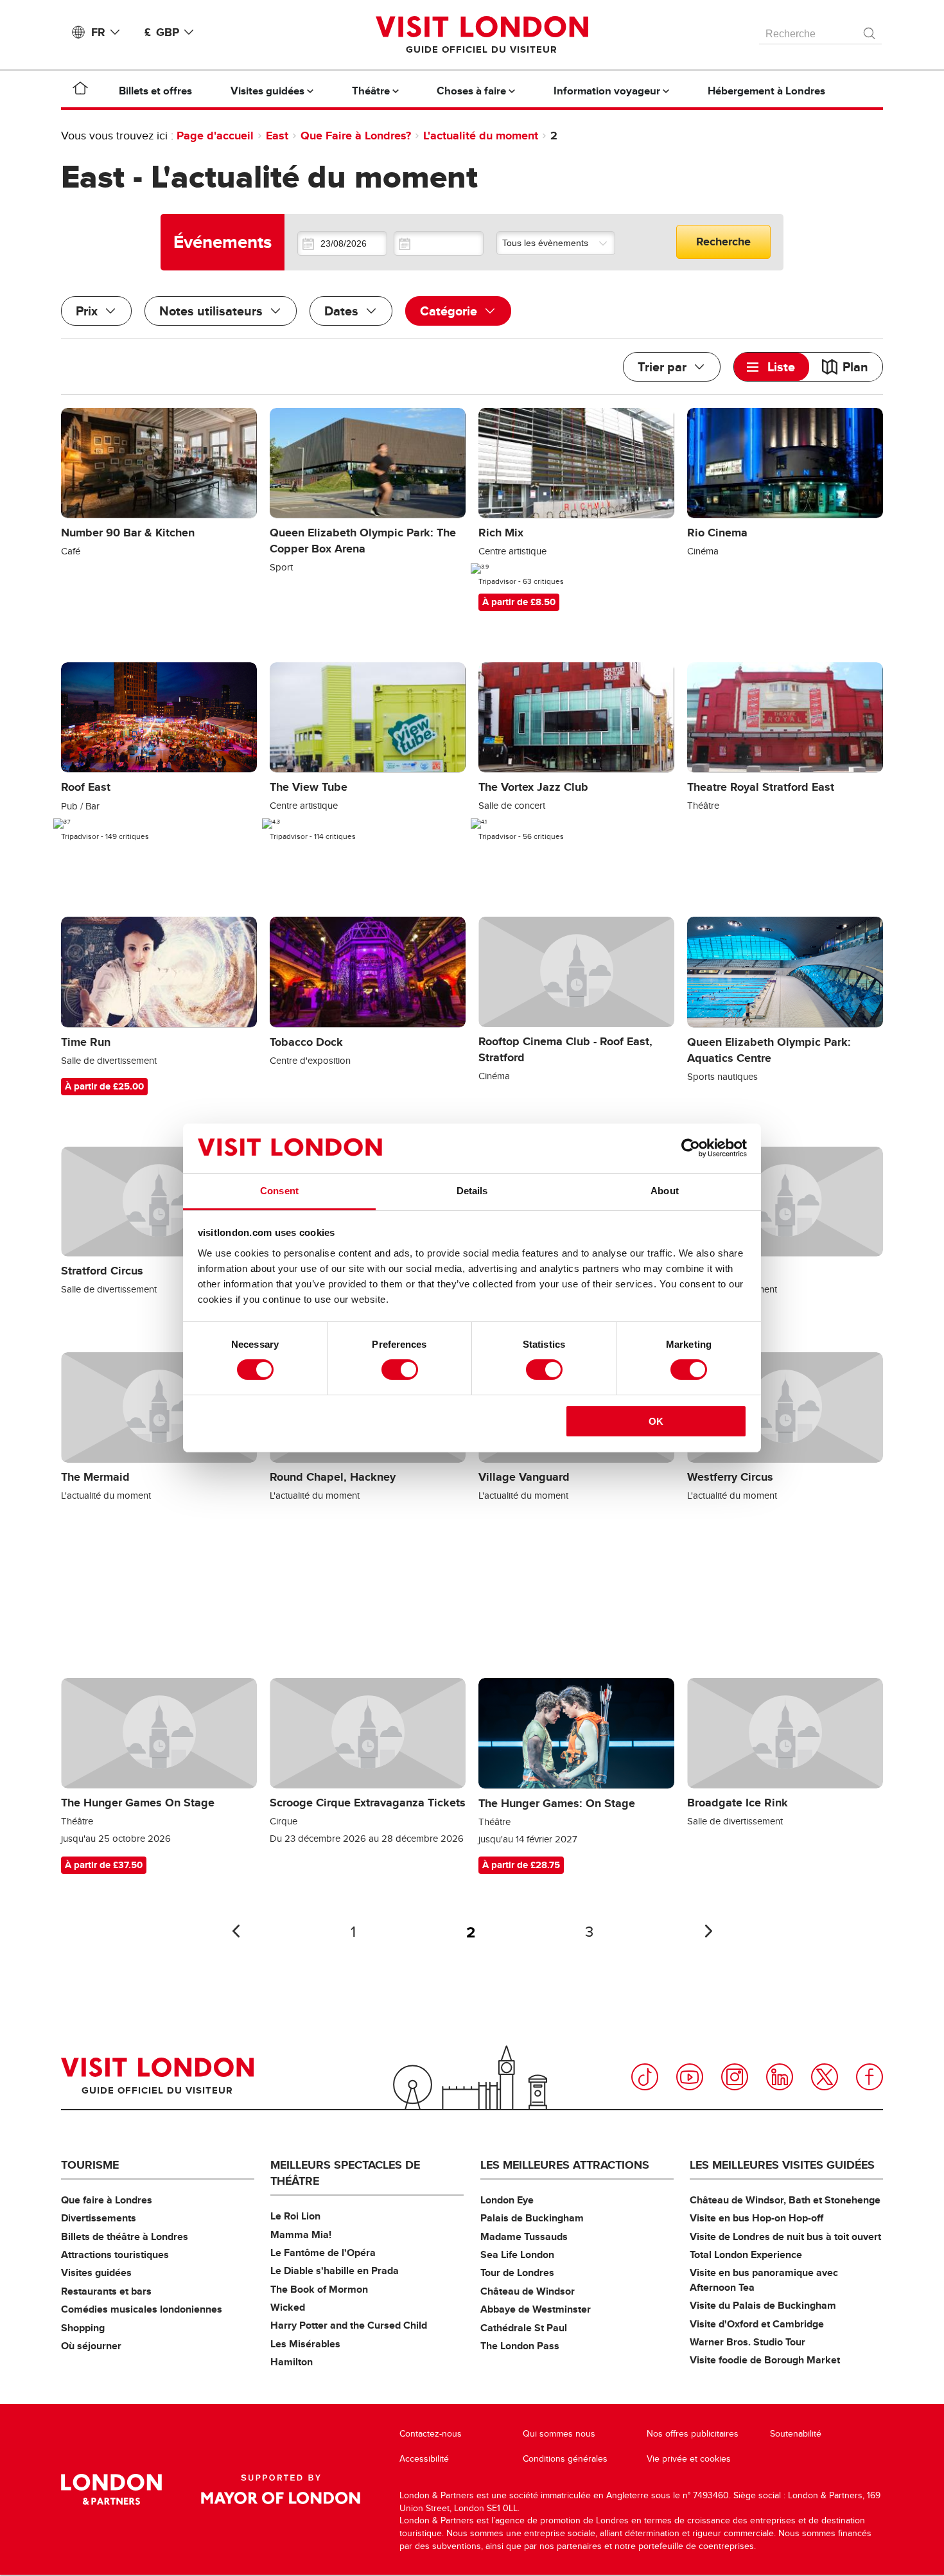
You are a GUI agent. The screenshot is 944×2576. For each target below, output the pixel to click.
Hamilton (292, 2362)
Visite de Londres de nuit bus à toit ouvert (785, 2236)
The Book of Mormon (319, 2289)
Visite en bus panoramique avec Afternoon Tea (764, 2280)
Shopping (83, 2328)
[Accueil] (80, 91)
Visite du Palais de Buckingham (763, 2305)
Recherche (723, 242)
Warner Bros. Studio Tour (747, 2342)
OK (656, 1421)
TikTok (645, 2077)
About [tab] (665, 1191)
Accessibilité (424, 2459)
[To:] (439, 243)
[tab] (772, 367)
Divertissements (99, 2218)
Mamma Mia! (301, 2235)
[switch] (400, 1370)
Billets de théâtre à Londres (125, 2236)
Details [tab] (472, 1191)
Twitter (825, 2077)
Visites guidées (96, 2272)
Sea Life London (517, 2254)
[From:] (342, 243)
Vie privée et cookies (689, 2459)
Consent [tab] (279, 1191)
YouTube (690, 2077)
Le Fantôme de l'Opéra (323, 2253)
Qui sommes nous (559, 2434)
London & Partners (111, 2489)
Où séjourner (91, 2346)
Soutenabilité (796, 2434)
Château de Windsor (528, 2291)
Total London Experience (746, 2254)
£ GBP (162, 32)
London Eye (507, 2200)
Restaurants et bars (106, 2291)
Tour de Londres (517, 2272)
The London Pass (520, 2346)
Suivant (708, 1931)
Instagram (735, 2077)
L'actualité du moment (481, 136)
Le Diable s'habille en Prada (335, 2271)
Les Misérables (305, 2344)
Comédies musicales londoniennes (142, 2309)
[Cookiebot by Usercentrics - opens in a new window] (691, 1148)
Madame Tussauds (524, 2236)
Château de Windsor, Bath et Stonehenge (785, 2200)
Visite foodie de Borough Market (765, 2360)
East (277, 136)
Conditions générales (565, 2459)
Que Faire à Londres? (356, 136)
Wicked (288, 2307)
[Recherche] (870, 30)
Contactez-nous (431, 2434)
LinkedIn (780, 2077)
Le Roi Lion (295, 2216)
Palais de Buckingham (532, 2218)
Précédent (236, 1931)
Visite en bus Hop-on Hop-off (756, 2218)
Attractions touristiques (115, 2254)
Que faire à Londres (107, 2200)
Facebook (870, 2077)
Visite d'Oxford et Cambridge (757, 2324)
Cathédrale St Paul (524, 2328)
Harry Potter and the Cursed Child (349, 2325)
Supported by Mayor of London (281, 2489)
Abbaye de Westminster (536, 2309)
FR (98, 32)
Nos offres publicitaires (693, 2434)
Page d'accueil (215, 136)
